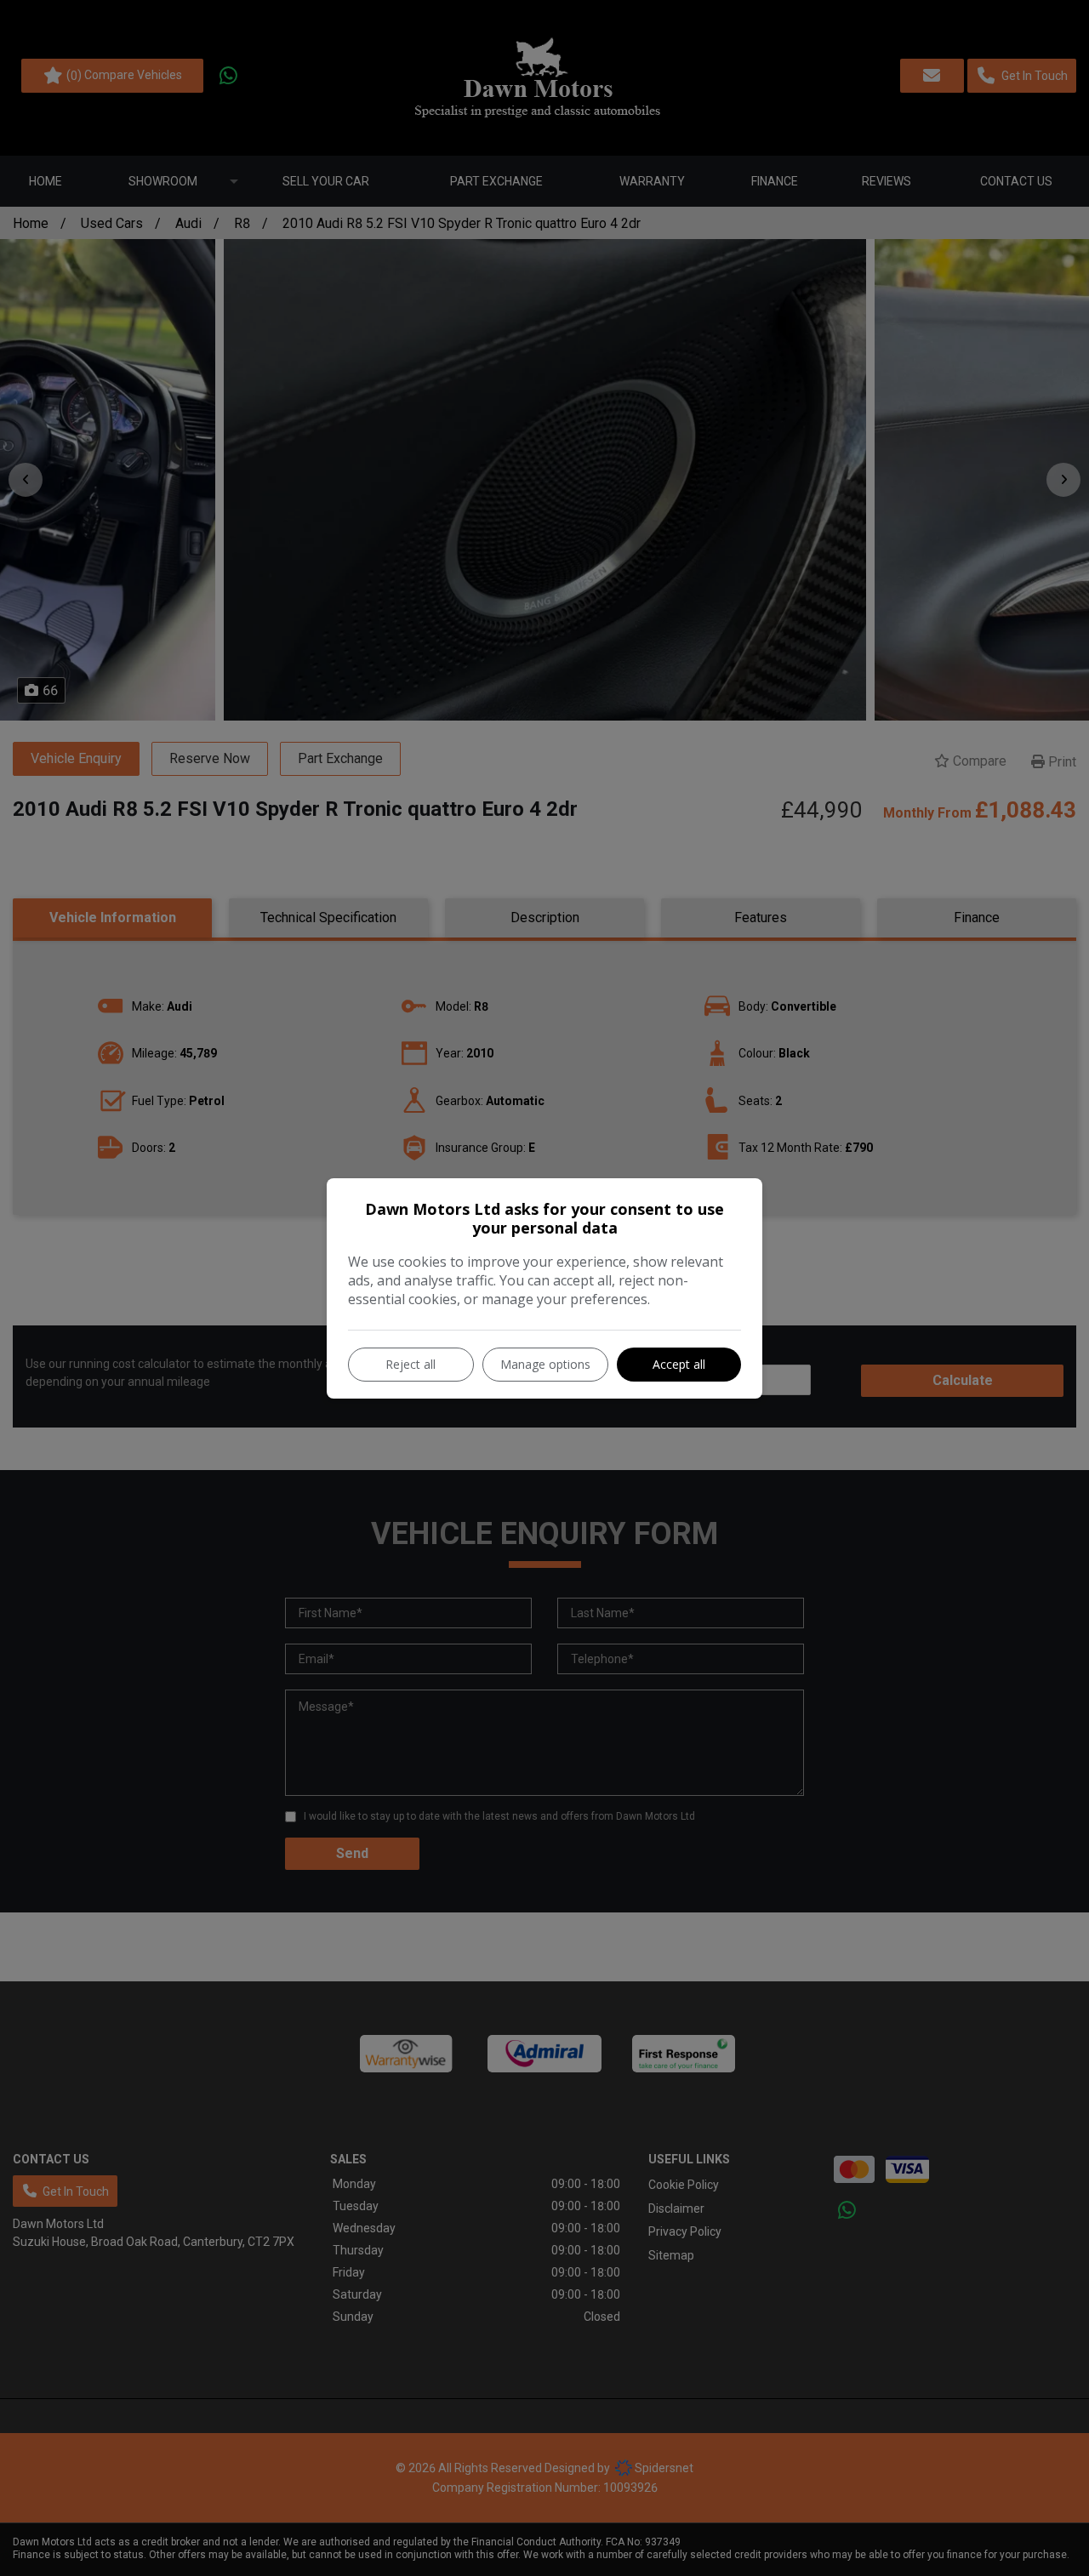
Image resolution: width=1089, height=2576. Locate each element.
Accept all (679, 1364)
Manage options (545, 1364)
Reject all (411, 1364)
